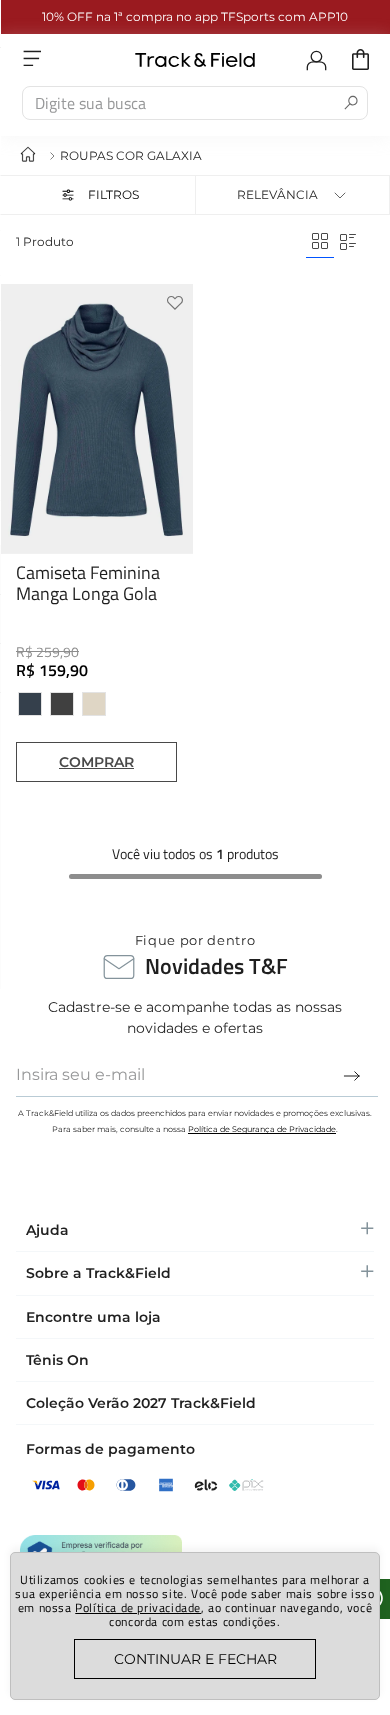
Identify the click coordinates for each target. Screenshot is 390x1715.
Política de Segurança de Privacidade (262, 1129)
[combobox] (195, 103)
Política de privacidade (138, 1607)
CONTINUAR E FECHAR (195, 1659)
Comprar (96, 762)
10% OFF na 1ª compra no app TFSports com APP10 (195, 16)
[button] (97, 195)
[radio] (320, 242)
